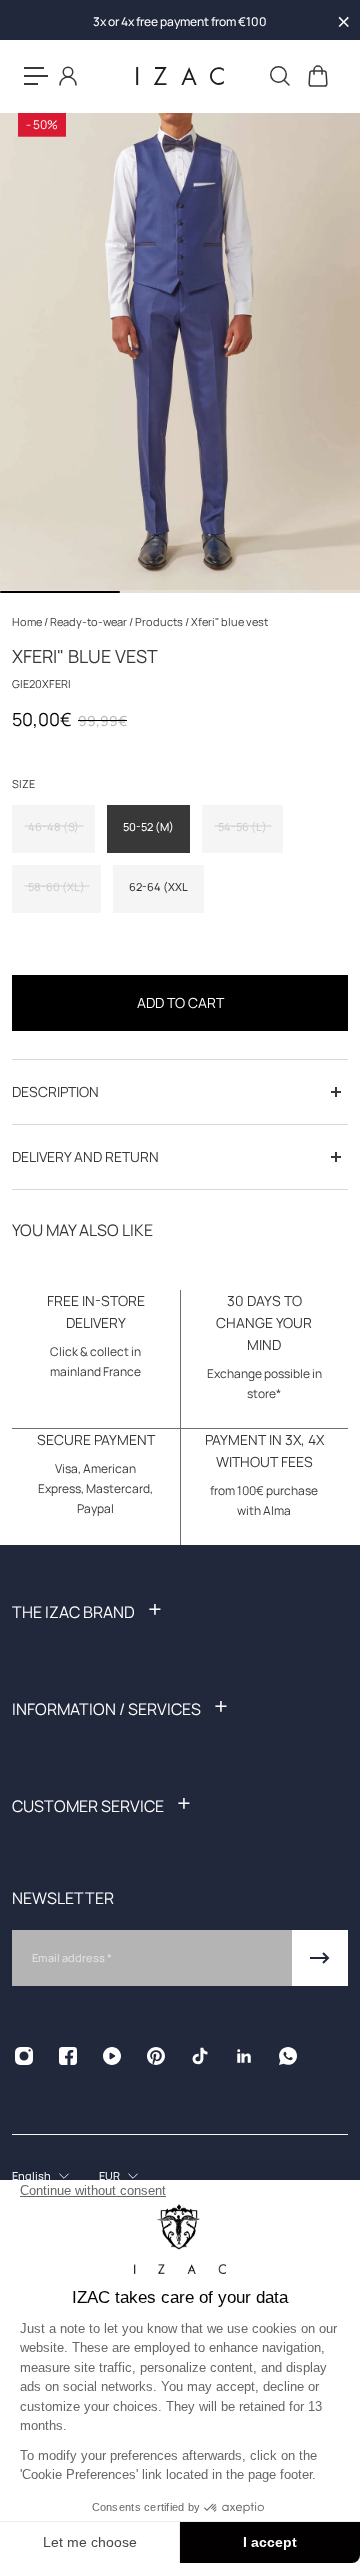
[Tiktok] (200, 2056)
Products (160, 621)
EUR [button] (109, 2175)
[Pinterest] (156, 2056)
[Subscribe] (320, 1958)
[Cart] (317, 76)
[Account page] (68, 76)
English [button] (31, 2175)
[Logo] (180, 76)
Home (28, 621)
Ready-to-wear (89, 621)
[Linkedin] (244, 2056)
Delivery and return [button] (85, 1156)
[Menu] (36, 76)
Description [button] (55, 1091)
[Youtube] (112, 2056)
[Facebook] (68, 2056)
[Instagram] (24, 2056)
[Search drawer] (279, 76)
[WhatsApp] (288, 2056)
